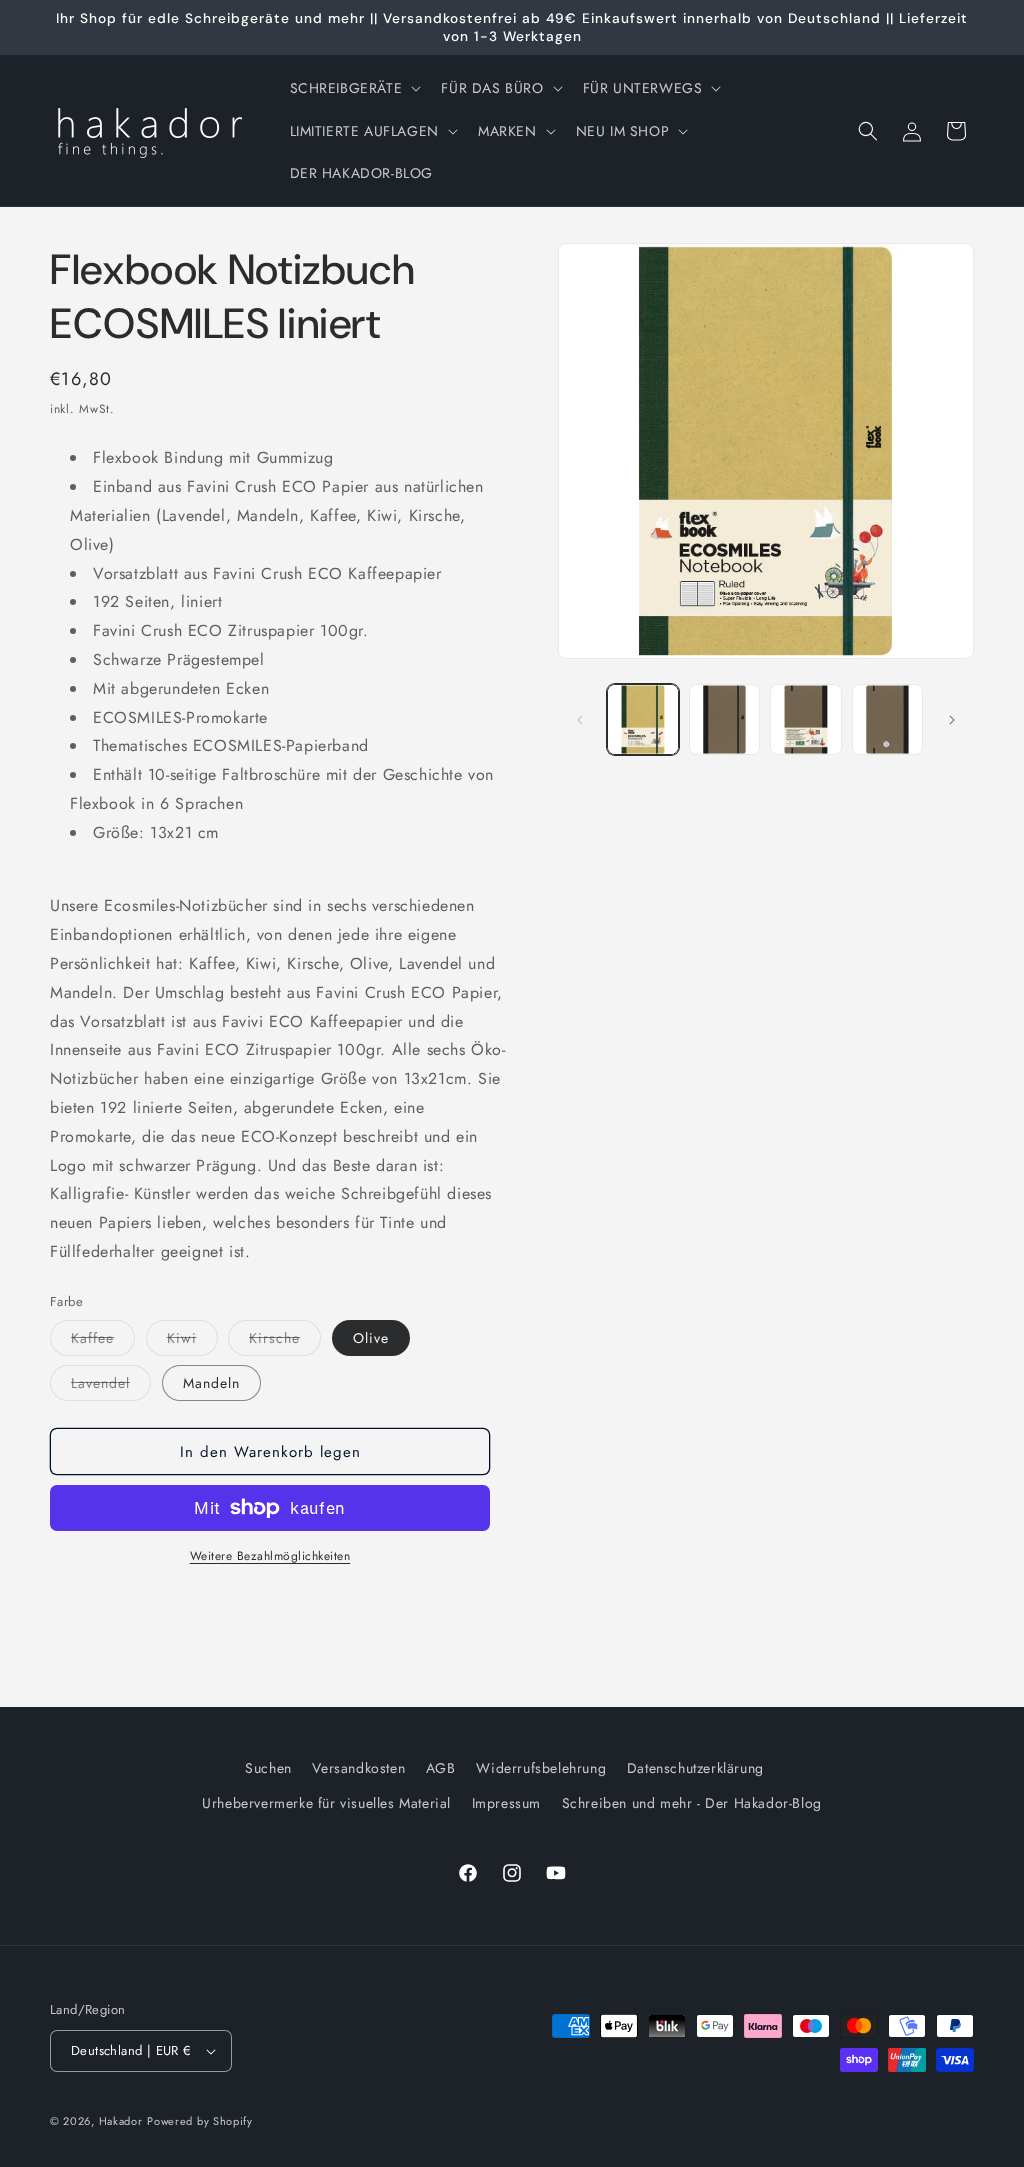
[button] (354, 88)
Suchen (268, 1768)
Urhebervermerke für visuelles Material (326, 1803)
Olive (371, 1338)
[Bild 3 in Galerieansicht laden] (724, 719)
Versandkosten (358, 1768)
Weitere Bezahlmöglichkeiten (270, 1556)
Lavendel (111, 1386)
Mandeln (211, 1383)
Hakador (121, 2121)
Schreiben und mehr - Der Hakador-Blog (692, 1803)
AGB (441, 1768)
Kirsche (285, 1341)
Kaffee (103, 1341)
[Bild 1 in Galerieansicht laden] (642, 719)
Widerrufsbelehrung (541, 1768)
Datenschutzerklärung (695, 1768)
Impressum (506, 1803)
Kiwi (192, 1341)
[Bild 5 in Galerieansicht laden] (887, 719)
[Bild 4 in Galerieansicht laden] (805, 719)
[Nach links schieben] (580, 720)
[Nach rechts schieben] (952, 720)
